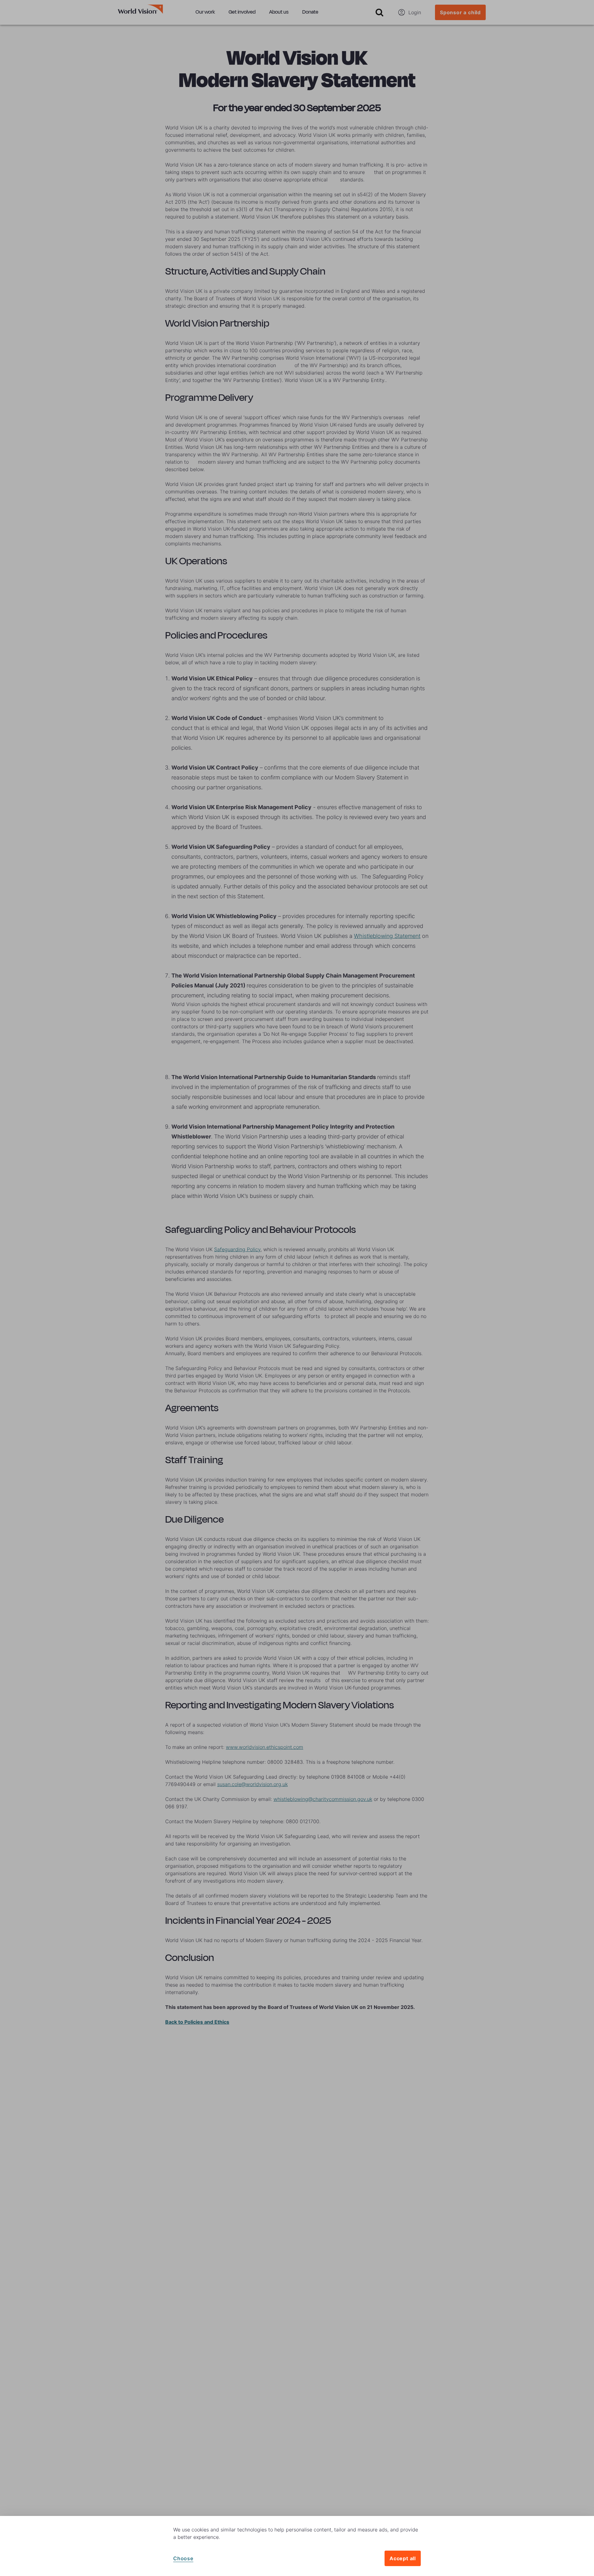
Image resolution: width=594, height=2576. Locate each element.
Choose (183, 2558)
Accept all (403, 2558)
